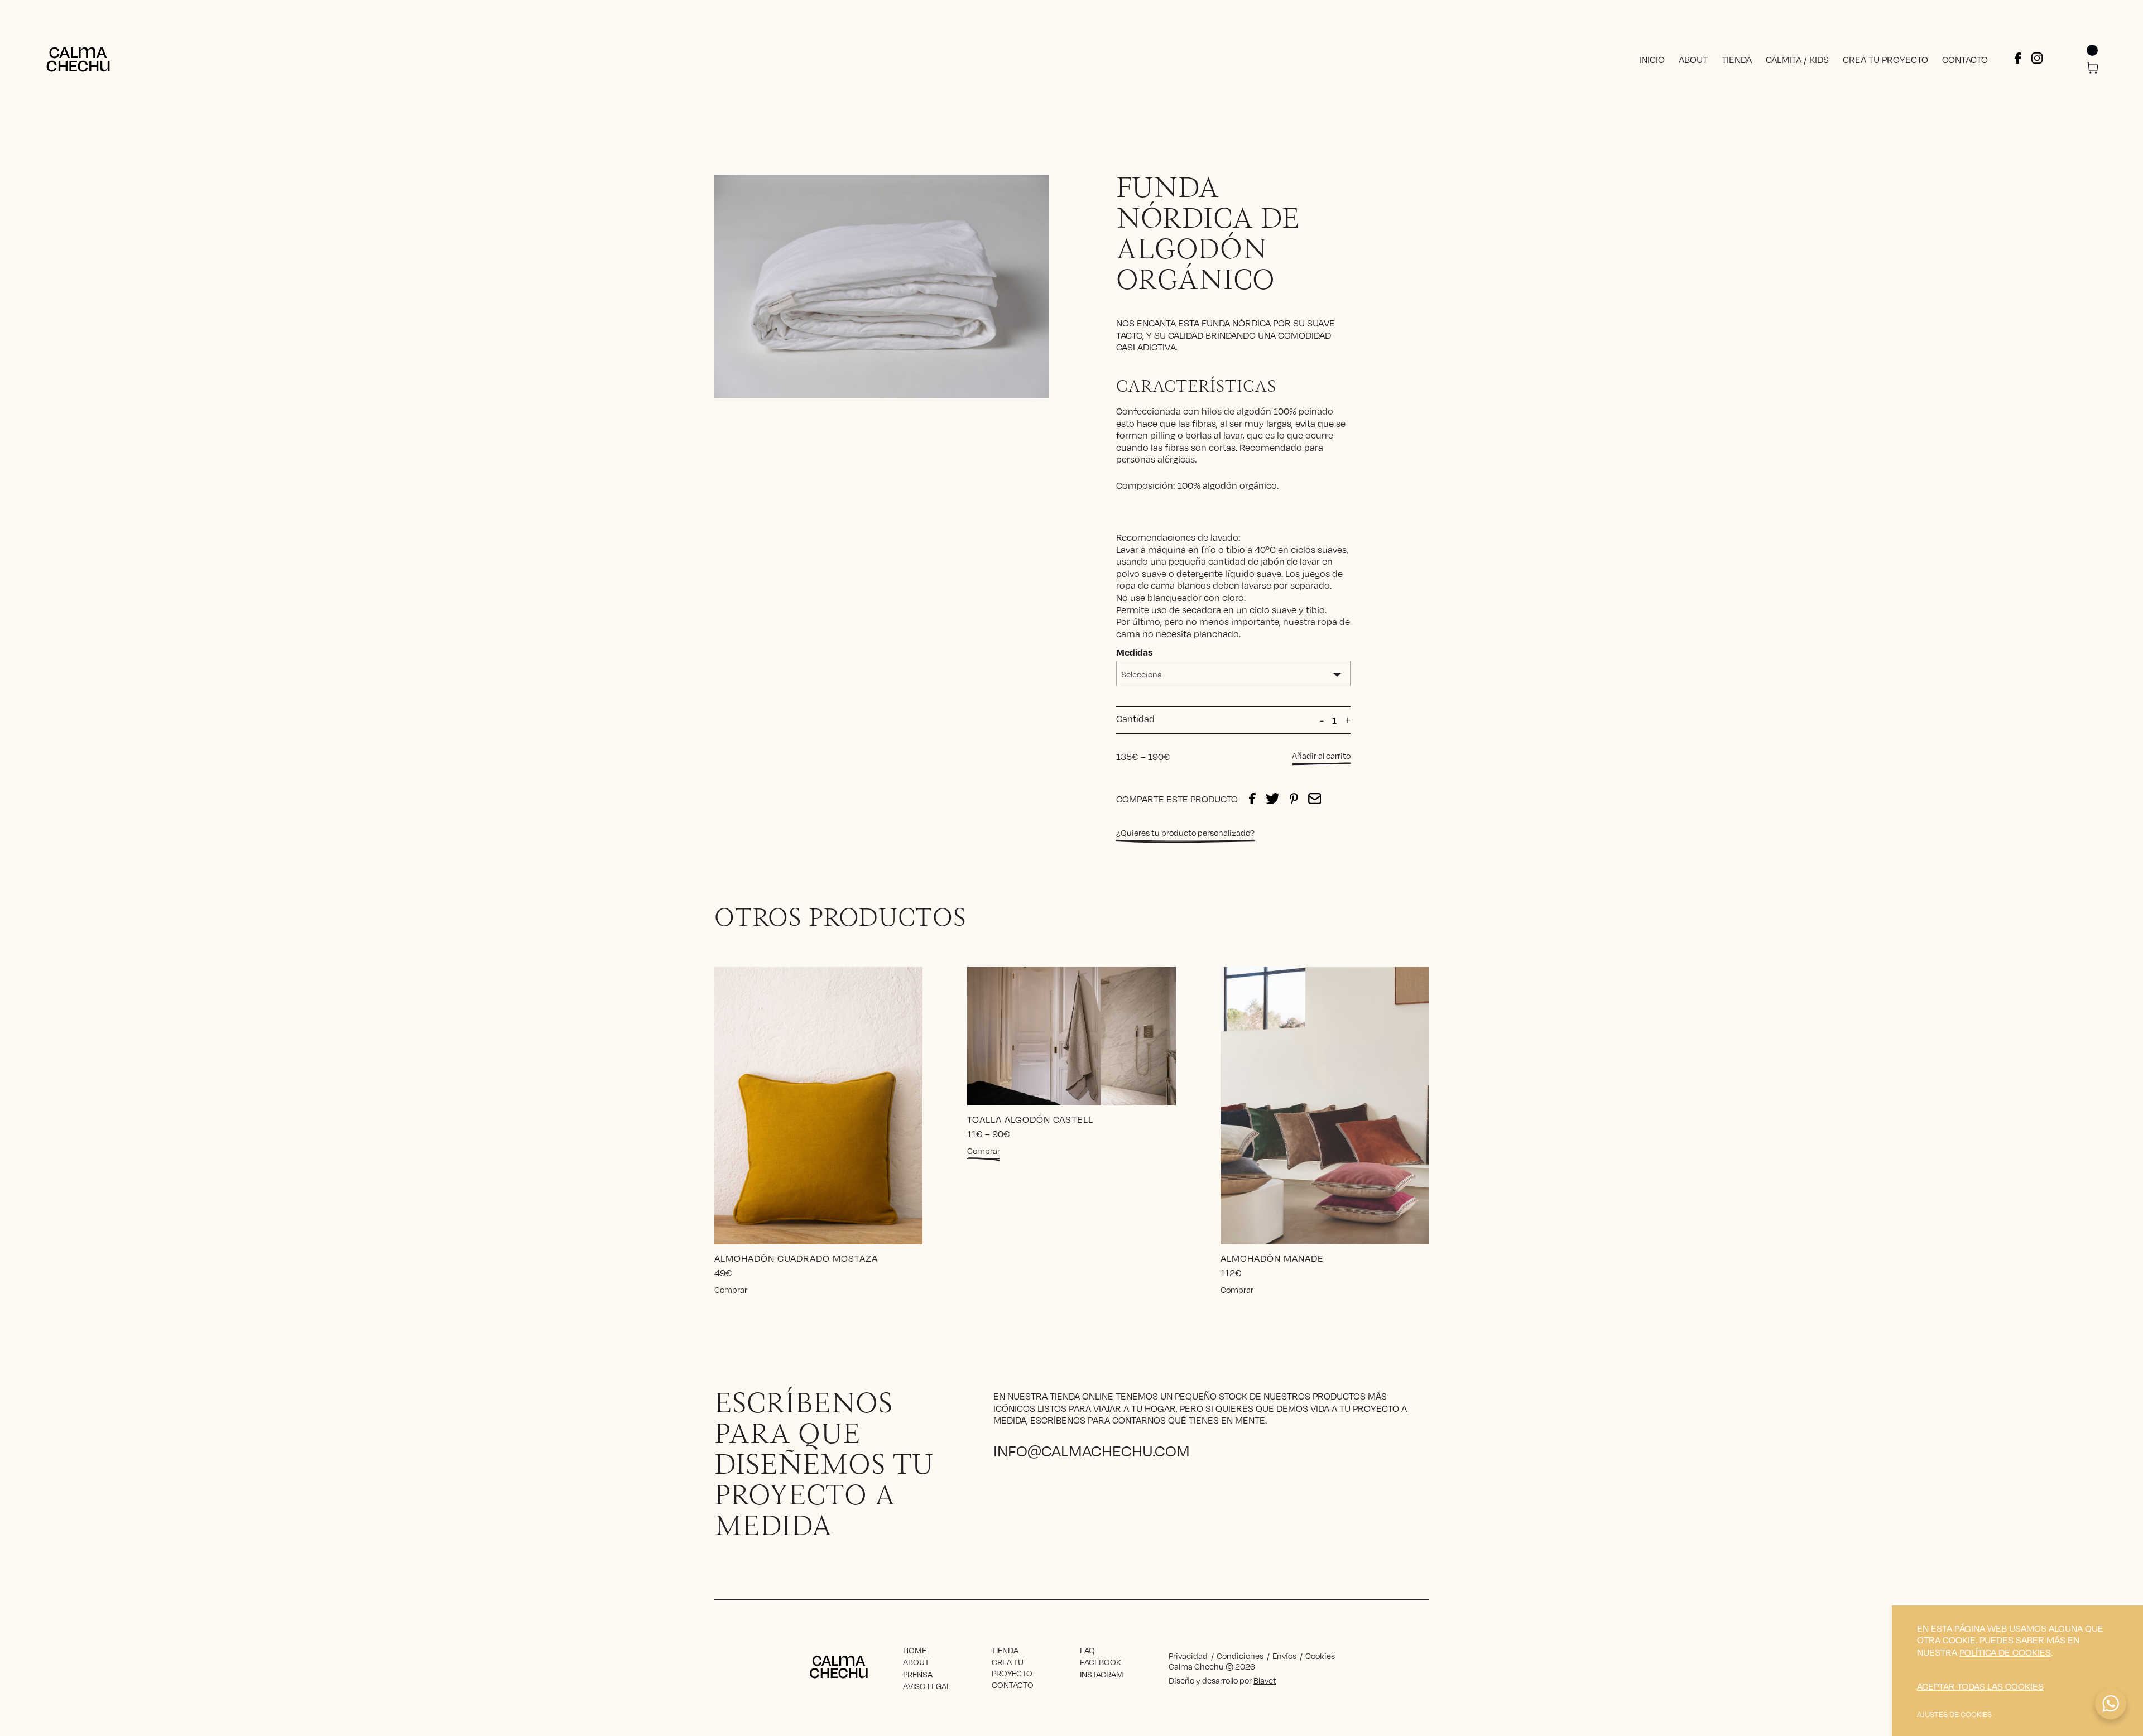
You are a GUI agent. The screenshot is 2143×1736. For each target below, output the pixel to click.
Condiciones (1240, 1656)
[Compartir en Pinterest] (1294, 799)
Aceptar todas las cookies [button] (1980, 1686)
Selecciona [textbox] (1142, 674)
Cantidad (1135, 719)
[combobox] (1233, 674)
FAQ (1087, 1650)
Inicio (1652, 59)
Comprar (731, 1290)
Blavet (1265, 1680)
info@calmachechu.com (1092, 1450)
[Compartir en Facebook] (1252, 799)
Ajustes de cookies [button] (1954, 1714)
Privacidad (1188, 1656)
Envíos (1284, 1656)
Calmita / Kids (1797, 59)
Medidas (1134, 652)
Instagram (1102, 1674)
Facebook (1101, 1662)
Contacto (1965, 59)
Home (915, 1650)
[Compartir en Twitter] (1273, 799)
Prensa (918, 1674)
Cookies (1320, 1656)
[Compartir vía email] (1315, 799)
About (1693, 59)
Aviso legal (927, 1686)
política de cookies (2005, 1652)
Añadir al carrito (1321, 756)
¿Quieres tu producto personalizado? (1185, 833)
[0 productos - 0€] (2092, 69)
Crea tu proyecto (1885, 59)
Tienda (1737, 59)
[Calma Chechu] (78, 59)
